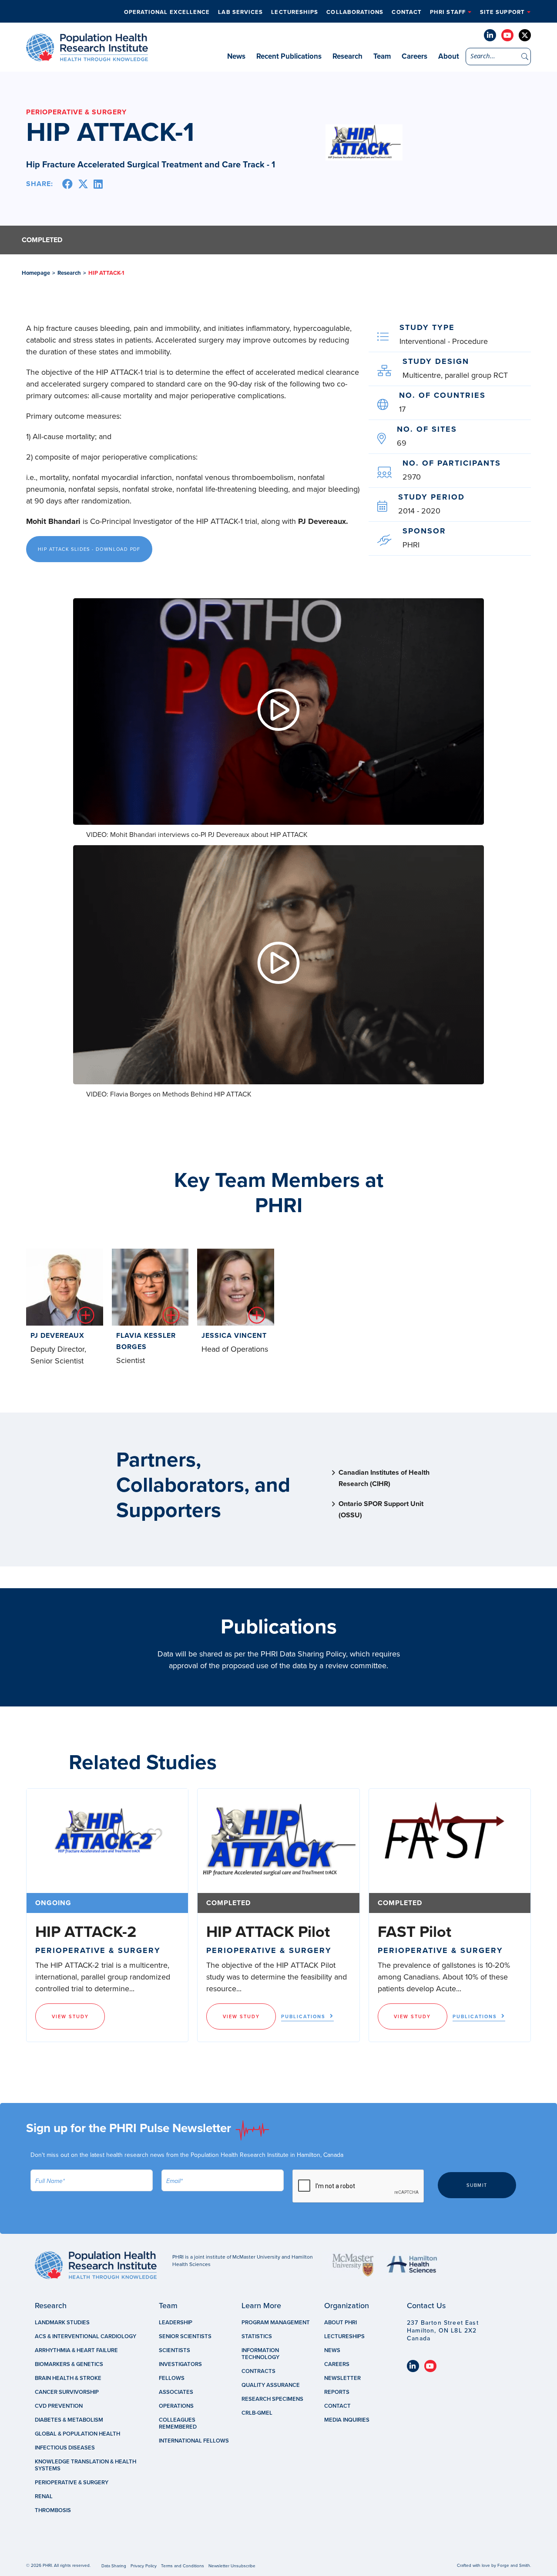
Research (347, 56)
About (449, 56)
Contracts (258, 2371)
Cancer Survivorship (67, 2392)
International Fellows (194, 2441)
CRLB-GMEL (257, 2413)
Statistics (257, 2336)
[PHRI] (87, 57)
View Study (70, 2017)
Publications (303, 2017)
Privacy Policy (144, 2566)
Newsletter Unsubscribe (232, 2566)
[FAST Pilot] (450, 1841)
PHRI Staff (448, 12)
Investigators (180, 2364)
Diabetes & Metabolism (69, 2420)
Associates (176, 2392)
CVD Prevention (59, 2406)
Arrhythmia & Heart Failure (76, 2350)
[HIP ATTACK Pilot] (278, 1841)
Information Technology (260, 2354)
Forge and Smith (514, 2566)
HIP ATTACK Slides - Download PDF (89, 549)
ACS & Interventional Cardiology (86, 2336)
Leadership (176, 2323)
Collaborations (355, 12)
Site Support (502, 12)
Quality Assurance (271, 2385)
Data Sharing (114, 2566)
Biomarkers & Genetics (69, 2364)
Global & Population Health (77, 2434)
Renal (44, 2496)
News (236, 56)
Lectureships (295, 12)
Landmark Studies (62, 2323)
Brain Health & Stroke (68, 2378)
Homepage (36, 273)
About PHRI (341, 2323)
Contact (407, 12)
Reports (337, 2392)
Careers (414, 56)
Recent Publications (289, 56)
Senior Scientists (185, 2336)
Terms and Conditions (183, 2566)
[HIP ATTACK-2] (107, 1841)
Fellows (172, 2378)
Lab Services (240, 12)
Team (382, 56)
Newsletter (342, 2378)
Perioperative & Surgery (72, 2483)
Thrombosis (53, 2510)
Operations (176, 2406)
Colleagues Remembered (178, 2423)
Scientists (174, 2350)
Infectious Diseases (65, 2448)
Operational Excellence (167, 12)
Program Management (276, 2323)
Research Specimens (272, 2399)
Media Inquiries (347, 2420)
